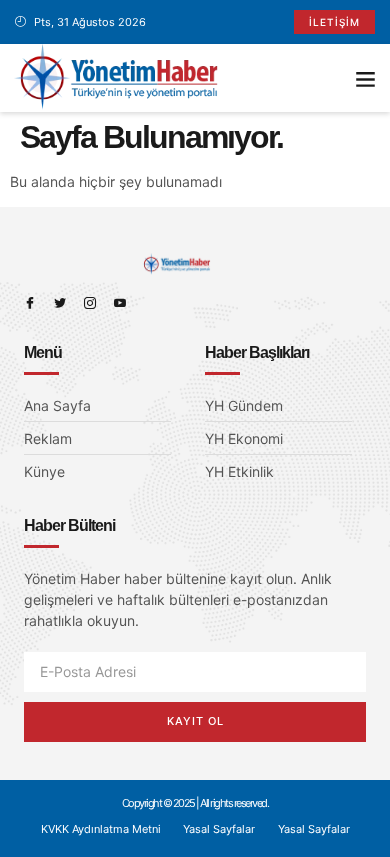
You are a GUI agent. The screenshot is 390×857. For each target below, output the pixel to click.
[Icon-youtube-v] (120, 303)
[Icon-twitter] (60, 303)
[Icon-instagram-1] (90, 303)
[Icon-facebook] (30, 303)
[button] (366, 78)
